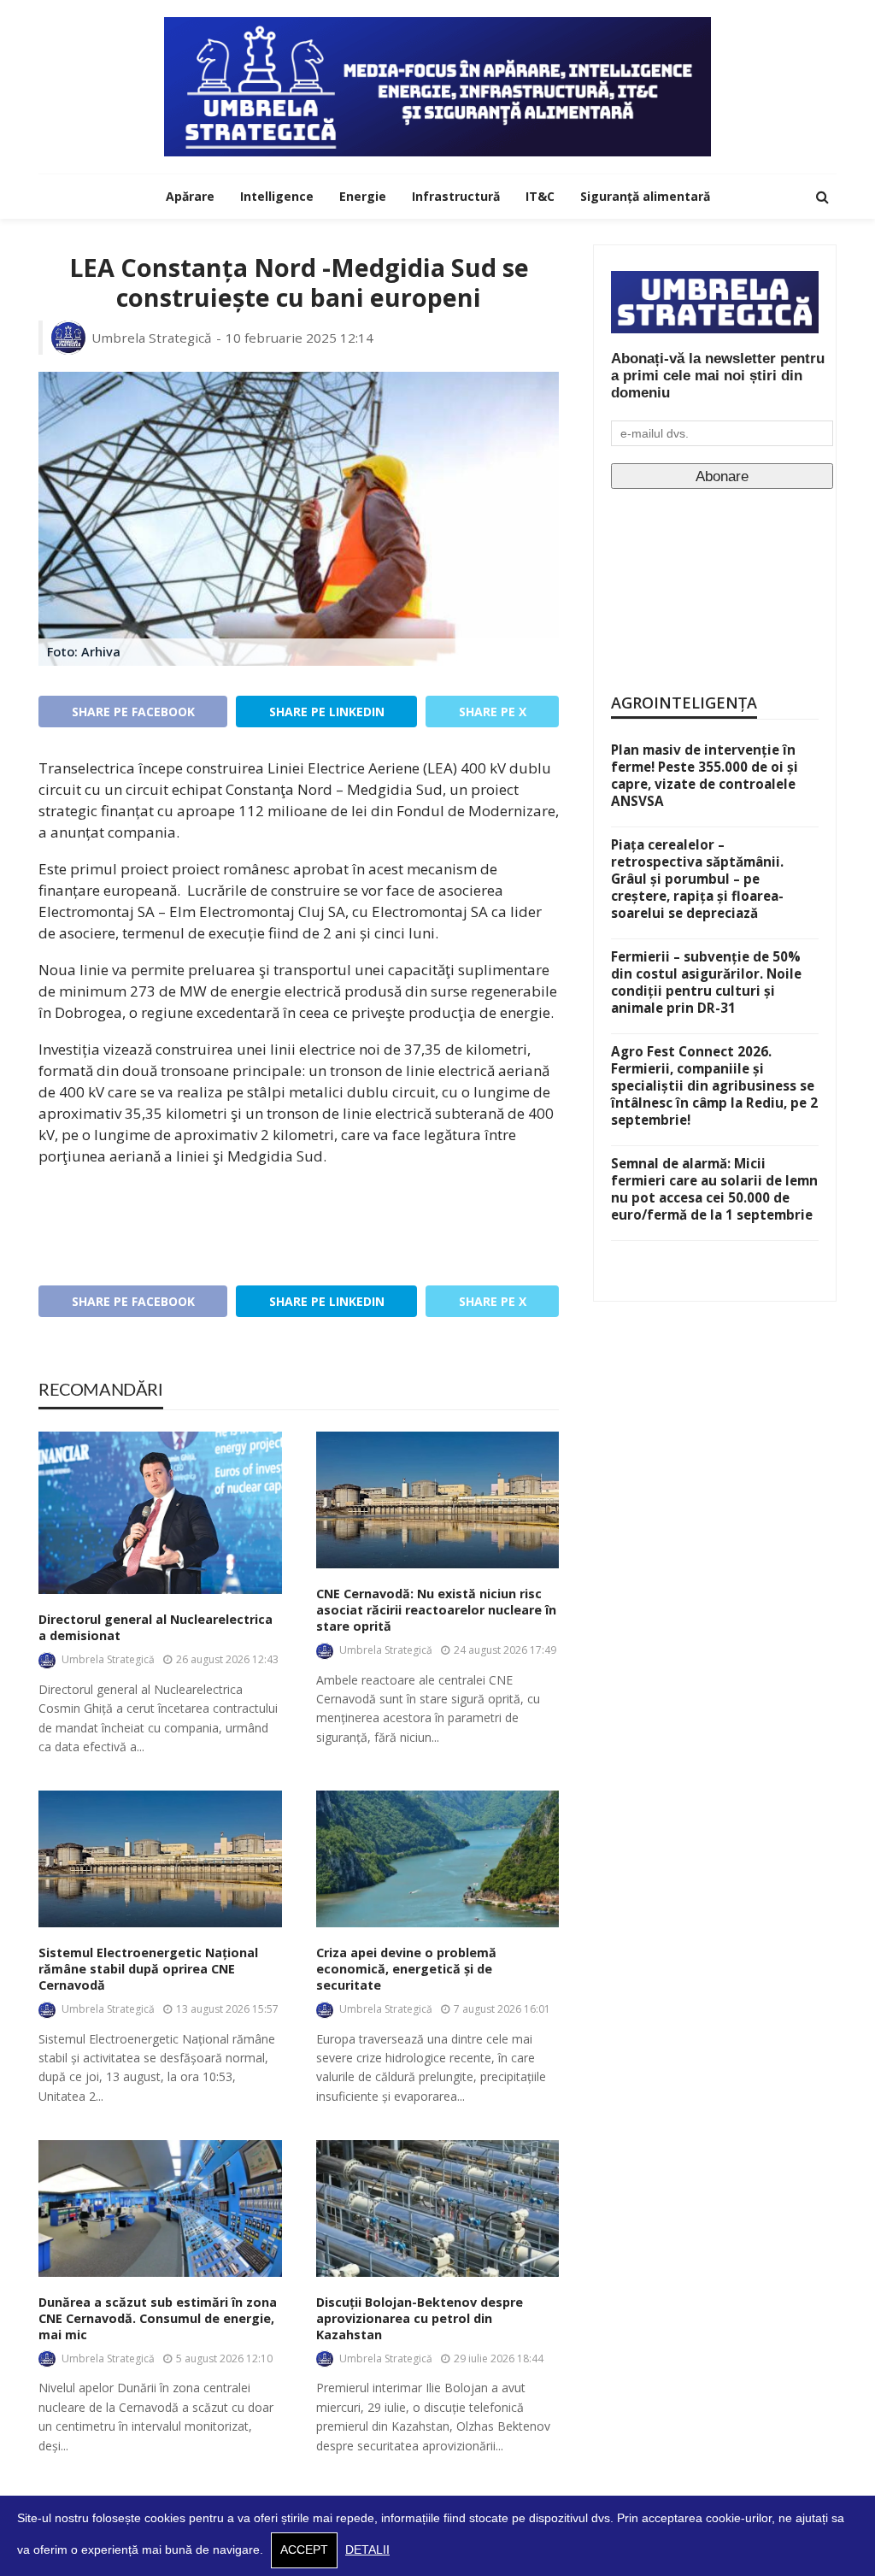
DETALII (367, 2550)
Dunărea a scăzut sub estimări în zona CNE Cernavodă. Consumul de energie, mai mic (158, 2318)
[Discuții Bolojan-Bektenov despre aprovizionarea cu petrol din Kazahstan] (438, 2208)
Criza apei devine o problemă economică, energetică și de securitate (406, 1969)
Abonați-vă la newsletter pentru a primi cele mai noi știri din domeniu (718, 376)
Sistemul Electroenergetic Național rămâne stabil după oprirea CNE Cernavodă (148, 1969)
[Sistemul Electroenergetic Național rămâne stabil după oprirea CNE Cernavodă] (160, 1859)
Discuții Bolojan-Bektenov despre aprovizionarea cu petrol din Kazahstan (420, 2318)
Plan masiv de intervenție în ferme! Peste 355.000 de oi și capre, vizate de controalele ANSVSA (705, 775)
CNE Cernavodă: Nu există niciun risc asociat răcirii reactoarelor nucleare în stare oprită (436, 1610)
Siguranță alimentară (645, 196)
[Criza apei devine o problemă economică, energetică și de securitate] (438, 1859)
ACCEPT (304, 2550)
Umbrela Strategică (152, 338)
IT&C (540, 196)
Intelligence (277, 196)
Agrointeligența (684, 703)
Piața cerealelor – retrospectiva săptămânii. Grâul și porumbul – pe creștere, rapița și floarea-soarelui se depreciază (697, 879)
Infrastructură (456, 196)
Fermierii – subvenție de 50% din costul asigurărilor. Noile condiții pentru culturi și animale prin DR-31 (706, 982)
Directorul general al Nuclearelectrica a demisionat (156, 1628)
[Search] (822, 197)
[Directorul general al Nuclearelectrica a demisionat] (160, 1513)
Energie (363, 196)
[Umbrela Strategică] (437, 87)
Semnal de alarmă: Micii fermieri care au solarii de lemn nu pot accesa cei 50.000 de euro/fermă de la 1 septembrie (714, 1189)
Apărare (190, 196)
